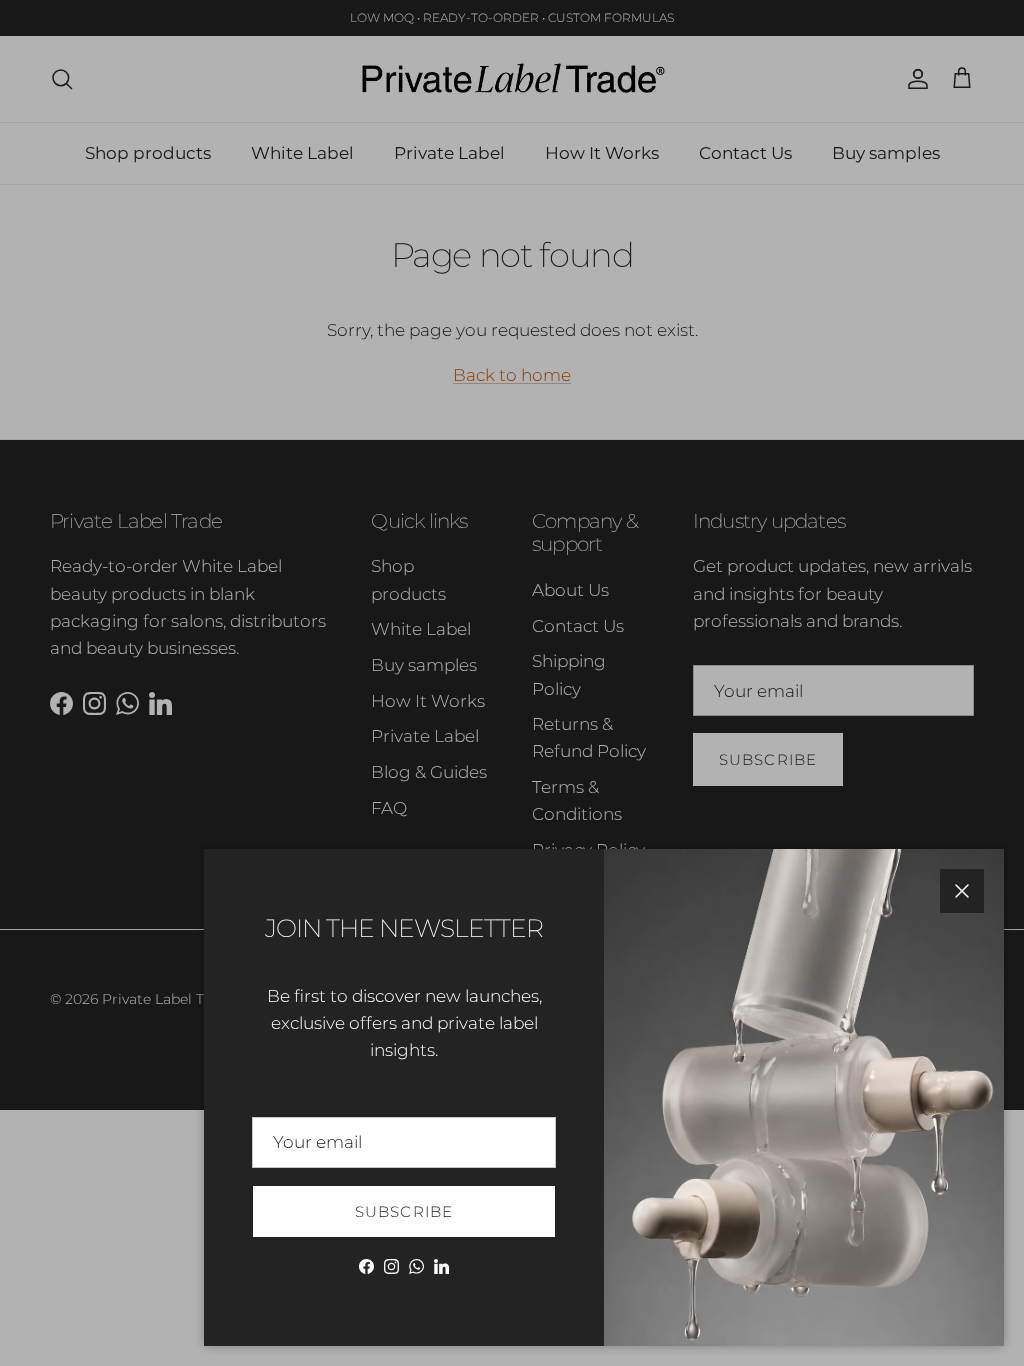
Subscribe (404, 1211)
